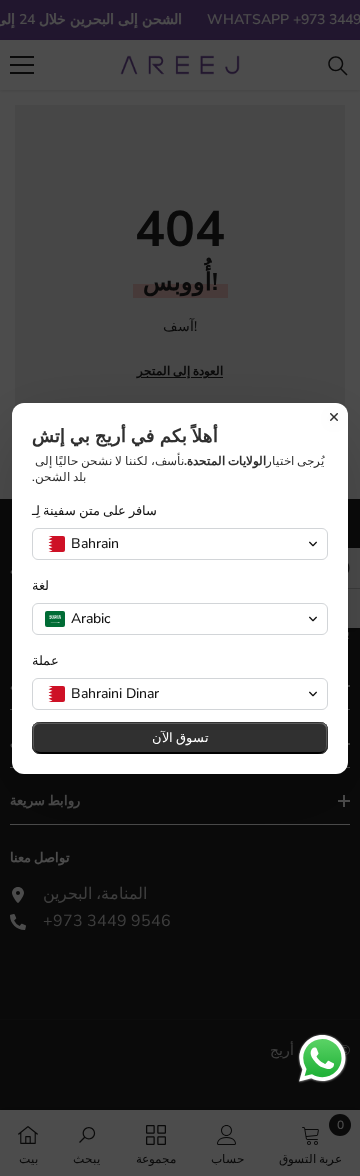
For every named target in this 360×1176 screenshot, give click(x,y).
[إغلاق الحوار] (334, 417)
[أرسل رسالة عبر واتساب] (322, 1058)
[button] (180, 544)
